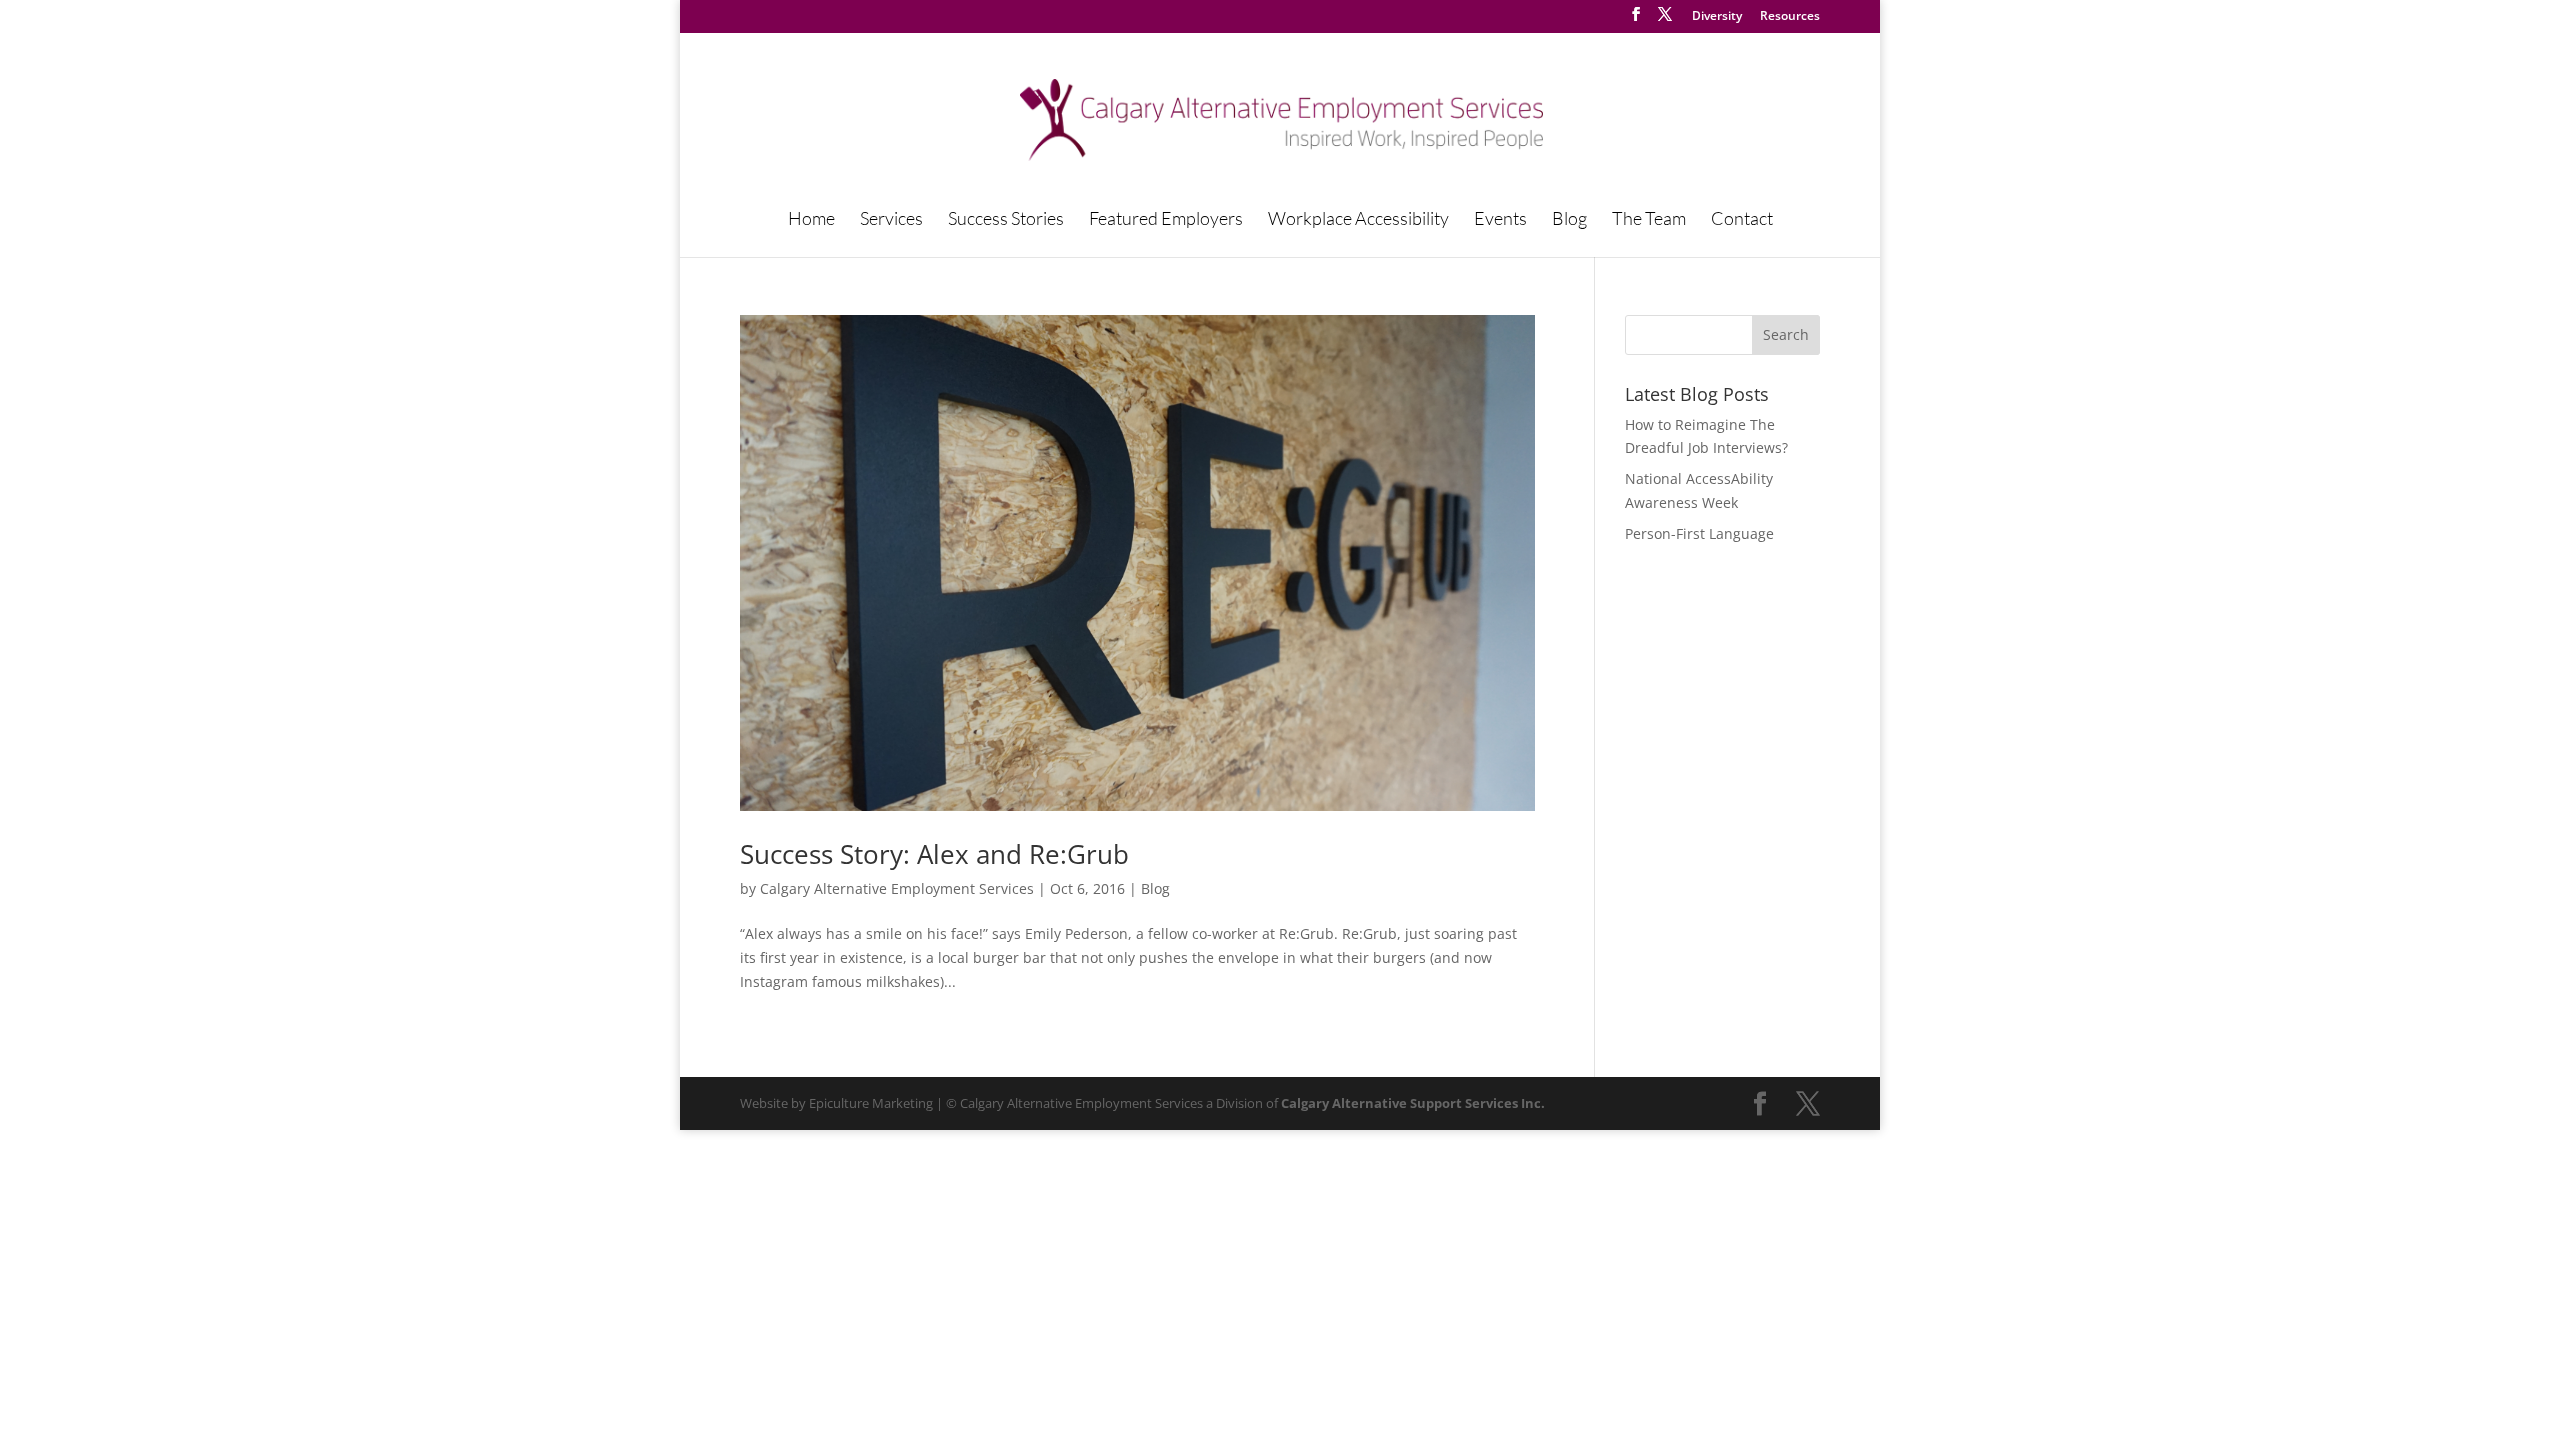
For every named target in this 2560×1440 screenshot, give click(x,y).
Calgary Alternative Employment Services (897, 888)
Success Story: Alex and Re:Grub (934, 854)
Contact (1742, 220)
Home (811, 220)
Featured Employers (1166, 220)
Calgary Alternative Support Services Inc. (1413, 1103)
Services (891, 220)
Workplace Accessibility (1358, 220)
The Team (1649, 220)
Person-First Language (1699, 533)
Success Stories (1006, 220)
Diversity (1717, 17)
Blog (1569, 220)
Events (1500, 220)
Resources (1790, 17)
